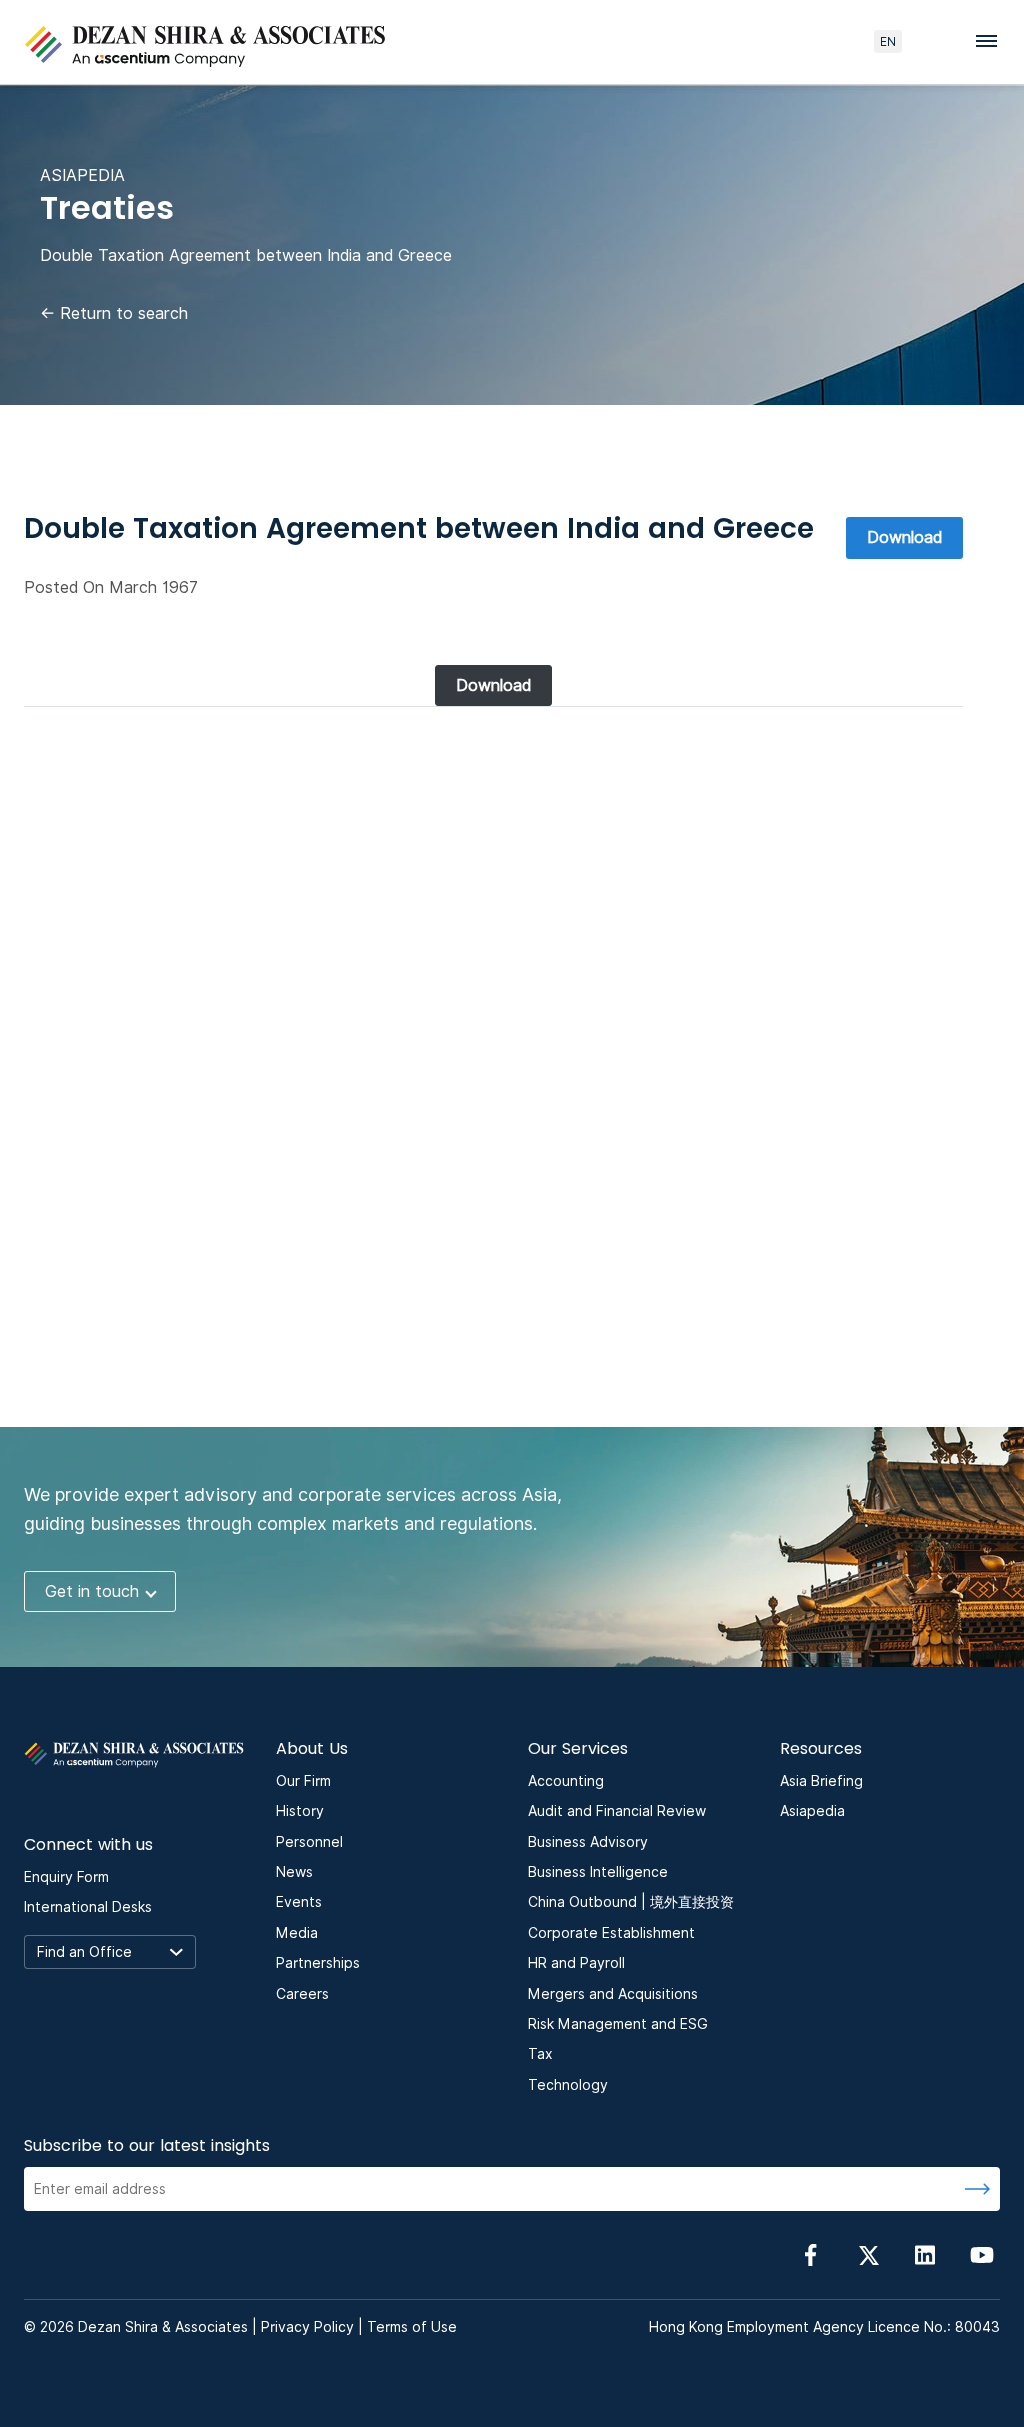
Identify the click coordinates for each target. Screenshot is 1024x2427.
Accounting (566, 1781)
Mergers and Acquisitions (613, 1994)
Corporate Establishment (611, 1933)
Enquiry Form (66, 1877)
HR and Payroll (576, 1963)
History (300, 1811)
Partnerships (318, 1963)
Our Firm (303, 1781)
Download (904, 537)
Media (297, 1933)
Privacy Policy (307, 2327)
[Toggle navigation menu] (992, 40)
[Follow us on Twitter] (868, 2254)
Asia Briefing (821, 1781)
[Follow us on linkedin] (925, 2254)
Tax (540, 2054)
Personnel (309, 1842)
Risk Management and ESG (618, 2024)
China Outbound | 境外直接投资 (631, 1902)
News (294, 1872)
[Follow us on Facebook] (811, 2254)
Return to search (114, 313)
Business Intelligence (598, 1872)
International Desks (88, 1907)
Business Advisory (588, 1842)
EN (888, 41)
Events (299, 1902)
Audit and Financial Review (617, 1811)
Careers (302, 1994)
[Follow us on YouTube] (982, 2254)
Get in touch (92, 1591)
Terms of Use (412, 2327)
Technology (568, 2085)
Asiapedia (812, 1811)
